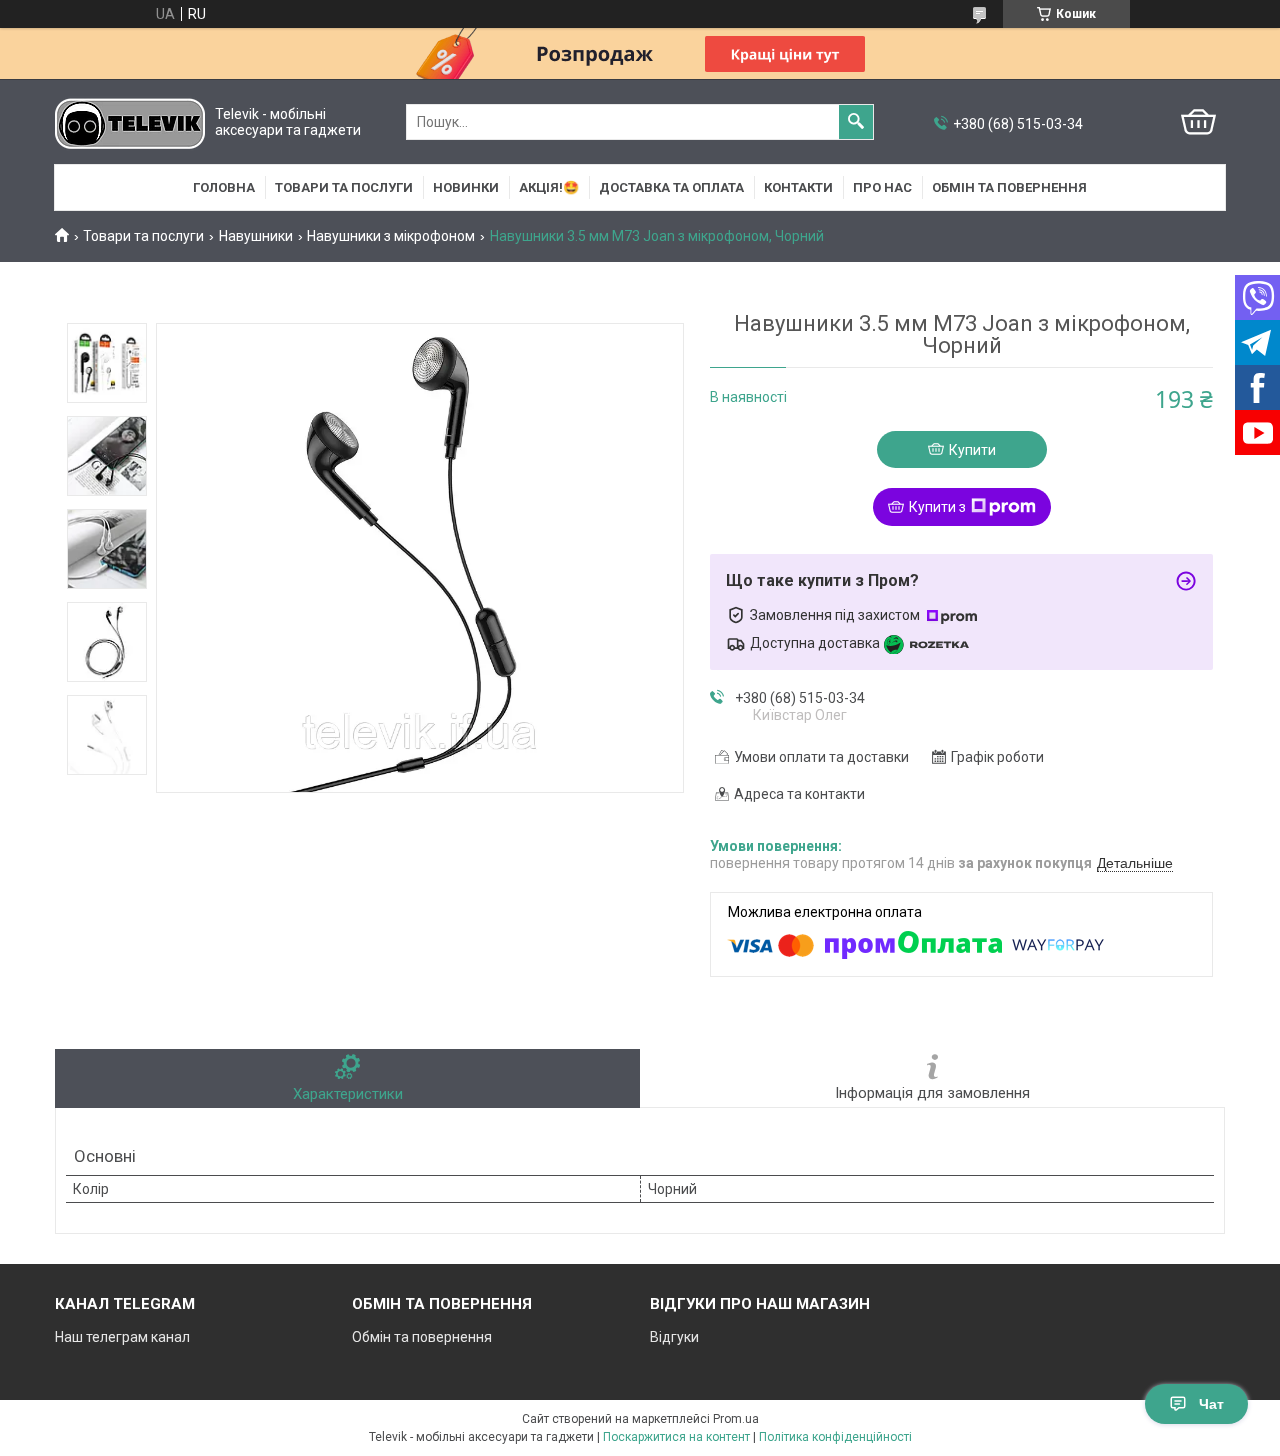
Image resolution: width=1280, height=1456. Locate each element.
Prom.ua (736, 1419)
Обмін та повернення (1009, 187)
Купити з (937, 507)
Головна (224, 187)
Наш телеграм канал (122, 1337)
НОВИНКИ (466, 187)
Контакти (798, 187)
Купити (972, 450)
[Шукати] (856, 122)
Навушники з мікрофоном (391, 236)
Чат (1211, 1404)
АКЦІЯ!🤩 (549, 187)
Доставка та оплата (671, 187)
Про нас (882, 187)
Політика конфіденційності (835, 1437)
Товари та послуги (344, 187)
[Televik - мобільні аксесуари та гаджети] (130, 122)
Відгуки (674, 1337)
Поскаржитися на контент (676, 1437)
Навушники (256, 236)
